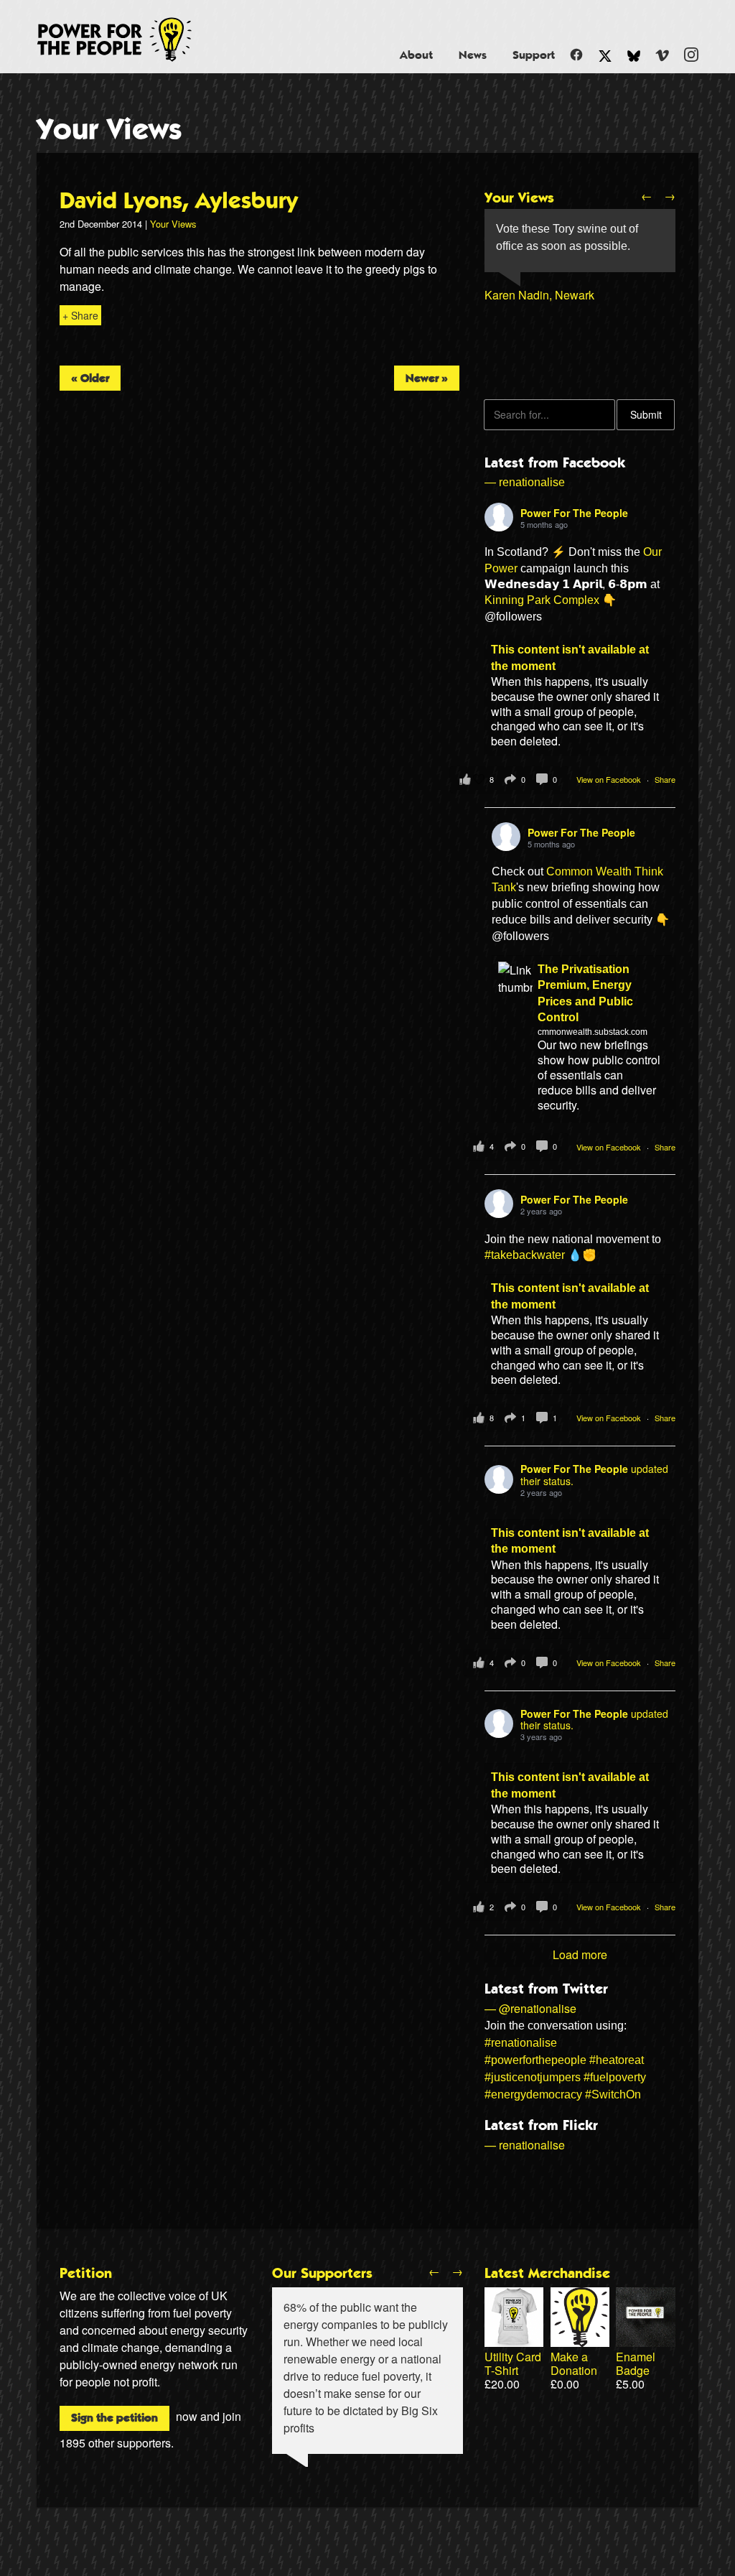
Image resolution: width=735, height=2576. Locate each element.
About (416, 55)
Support (534, 55)
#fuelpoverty (615, 2077)
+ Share (80, 315)
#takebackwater (525, 1255)
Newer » (427, 378)
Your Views (109, 130)
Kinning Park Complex (542, 600)
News (473, 55)
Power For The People (131, 39)
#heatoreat (617, 2060)
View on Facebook (610, 779)
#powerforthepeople (535, 2060)
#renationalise (521, 2043)
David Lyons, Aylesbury (179, 201)
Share (665, 779)
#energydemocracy (533, 2094)
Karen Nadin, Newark (539, 295)
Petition (86, 2274)
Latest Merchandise (547, 2274)
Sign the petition (114, 2418)
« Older (90, 378)
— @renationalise (530, 2008)
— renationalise (525, 482)
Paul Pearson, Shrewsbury (553, 364)
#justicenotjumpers (533, 2077)
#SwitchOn (613, 2094)
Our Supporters (322, 2274)
